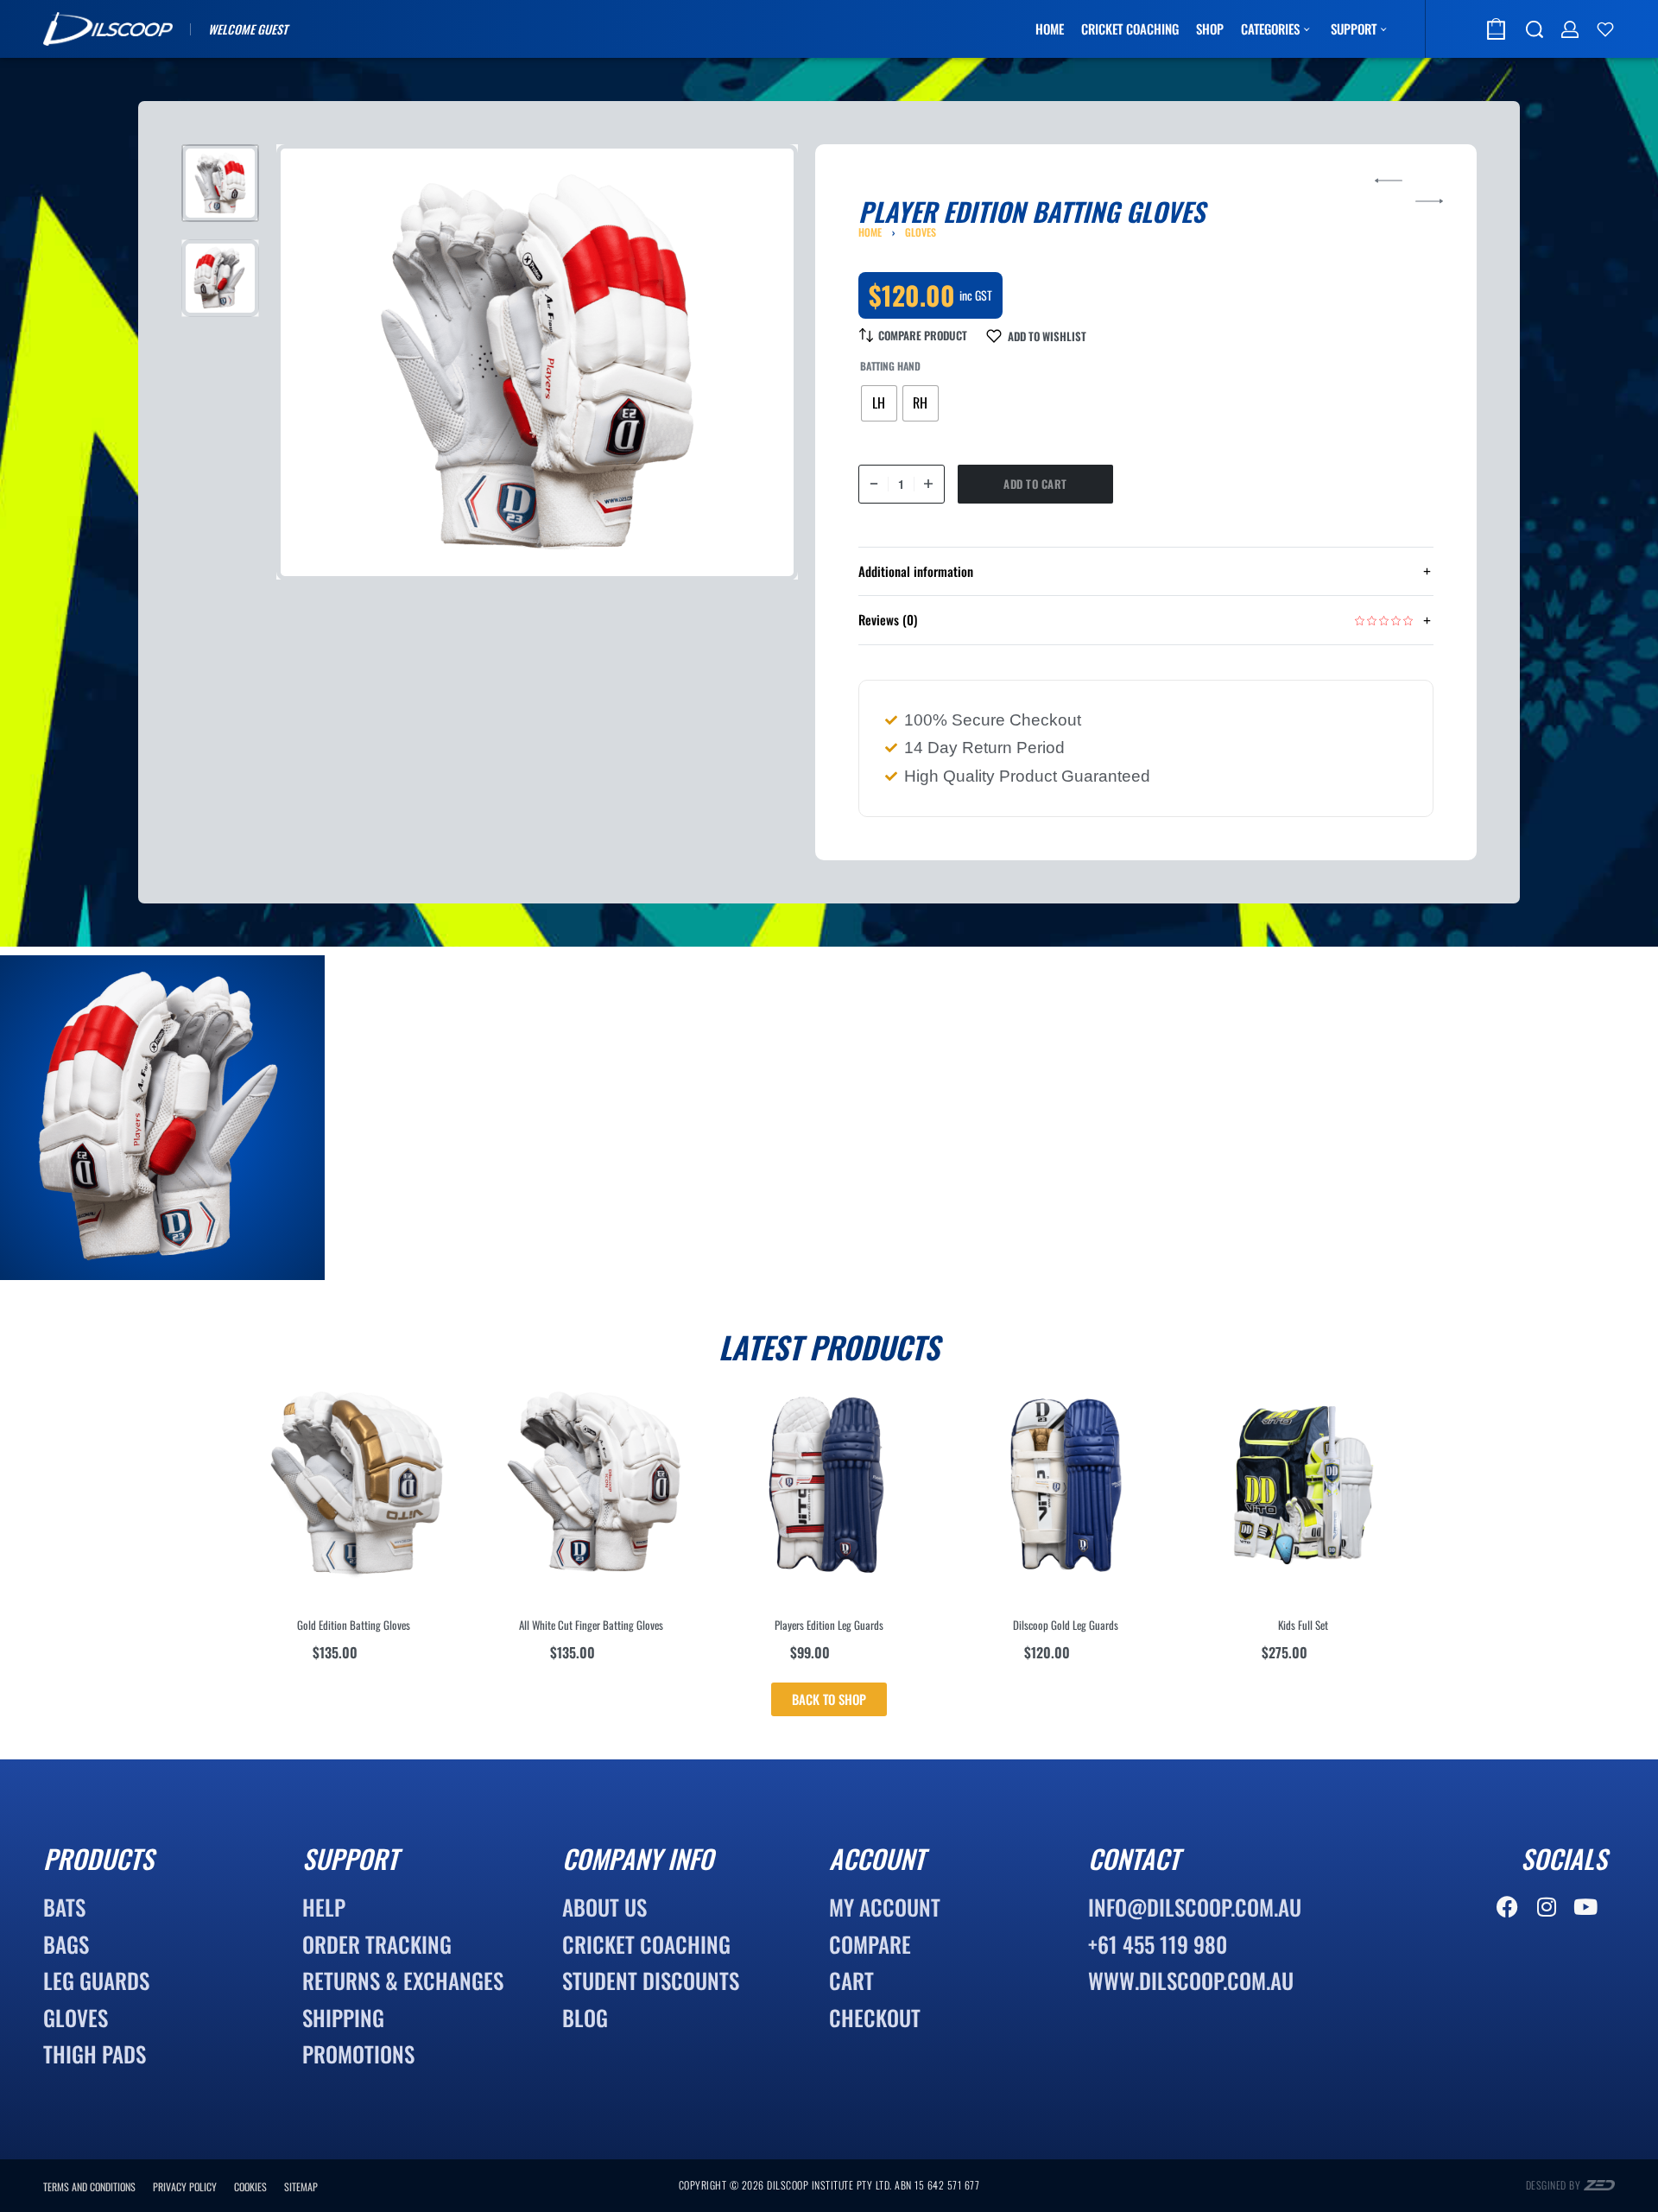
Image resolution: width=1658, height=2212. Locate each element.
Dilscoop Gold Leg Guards (1066, 1625)
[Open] (1605, 29)
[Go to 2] (220, 278)
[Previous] (323, 362)
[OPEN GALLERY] (537, 362)
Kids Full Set (1303, 1625)
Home (870, 232)
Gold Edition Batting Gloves (354, 1625)
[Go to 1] (220, 183)
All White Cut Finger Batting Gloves (591, 1625)
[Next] (751, 362)
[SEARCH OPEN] (1535, 29)
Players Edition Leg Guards (829, 1625)
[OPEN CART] (1496, 29)
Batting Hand (890, 366)
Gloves (921, 232)
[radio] (879, 403)
